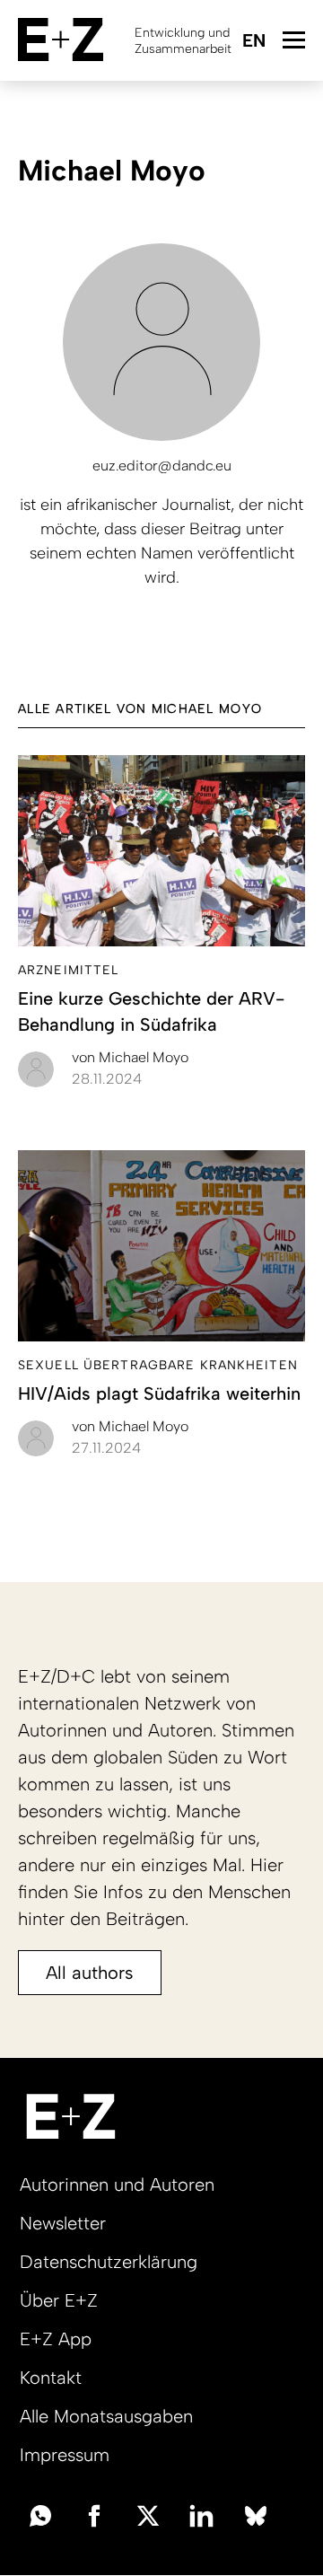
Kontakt (51, 2378)
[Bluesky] (256, 2514)
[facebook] (94, 2514)
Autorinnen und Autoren (117, 2185)
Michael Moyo (130, 1057)
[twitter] (148, 2514)
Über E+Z (59, 2300)
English (253, 42)
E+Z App (56, 2339)
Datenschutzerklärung (109, 2262)
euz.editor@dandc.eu (162, 466)
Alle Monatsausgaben (106, 2416)
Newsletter (63, 2223)
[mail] (40, 2514)
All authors (90, 1973)
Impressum (65, 2455)
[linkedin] (202, 2514)
